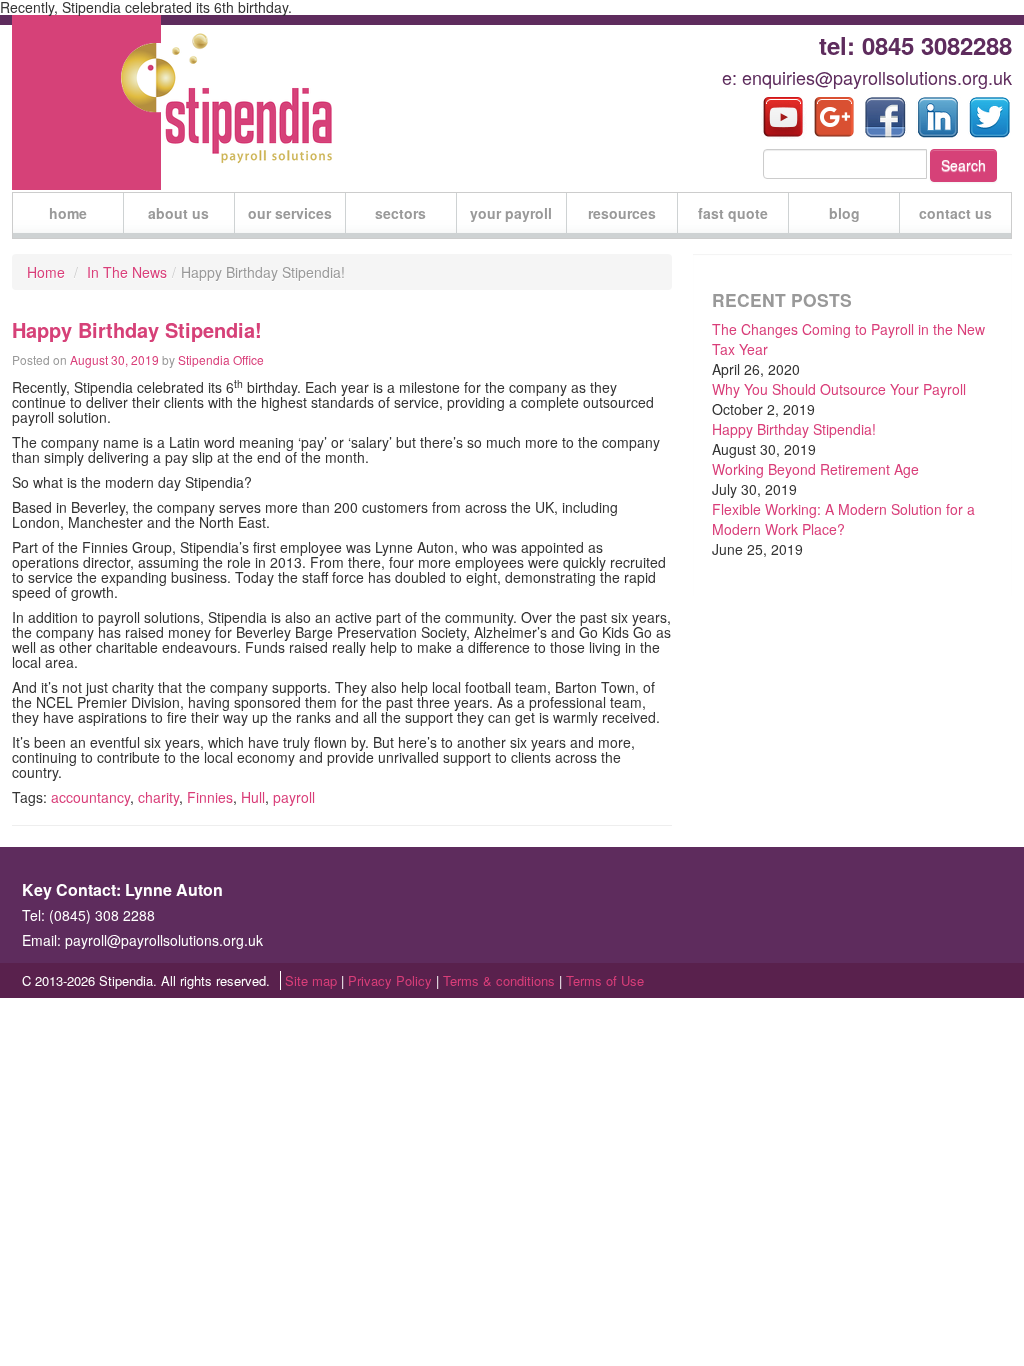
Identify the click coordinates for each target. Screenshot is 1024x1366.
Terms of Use (605, 980)
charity (158, 797)
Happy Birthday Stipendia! (794, 429)
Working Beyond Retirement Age (815, 469)
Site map (311, 980)
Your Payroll (511, 213)
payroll (294, 797)
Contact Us (955, 213)
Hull (253, 797)
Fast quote (733, 213)
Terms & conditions (499, 980)
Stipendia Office (221, 359)
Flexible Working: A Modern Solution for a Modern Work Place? (843, 519)
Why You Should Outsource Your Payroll (839, 389)
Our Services (290, 213)
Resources (622, 213)
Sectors (400, 213)
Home (68, 213)
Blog (844, 213)
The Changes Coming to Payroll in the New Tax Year (848, 339)
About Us (178, 213)
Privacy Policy (390, 980)
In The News (127, 272)
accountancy (90, 797)
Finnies (210, 797)
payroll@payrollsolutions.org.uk (164, 940)
